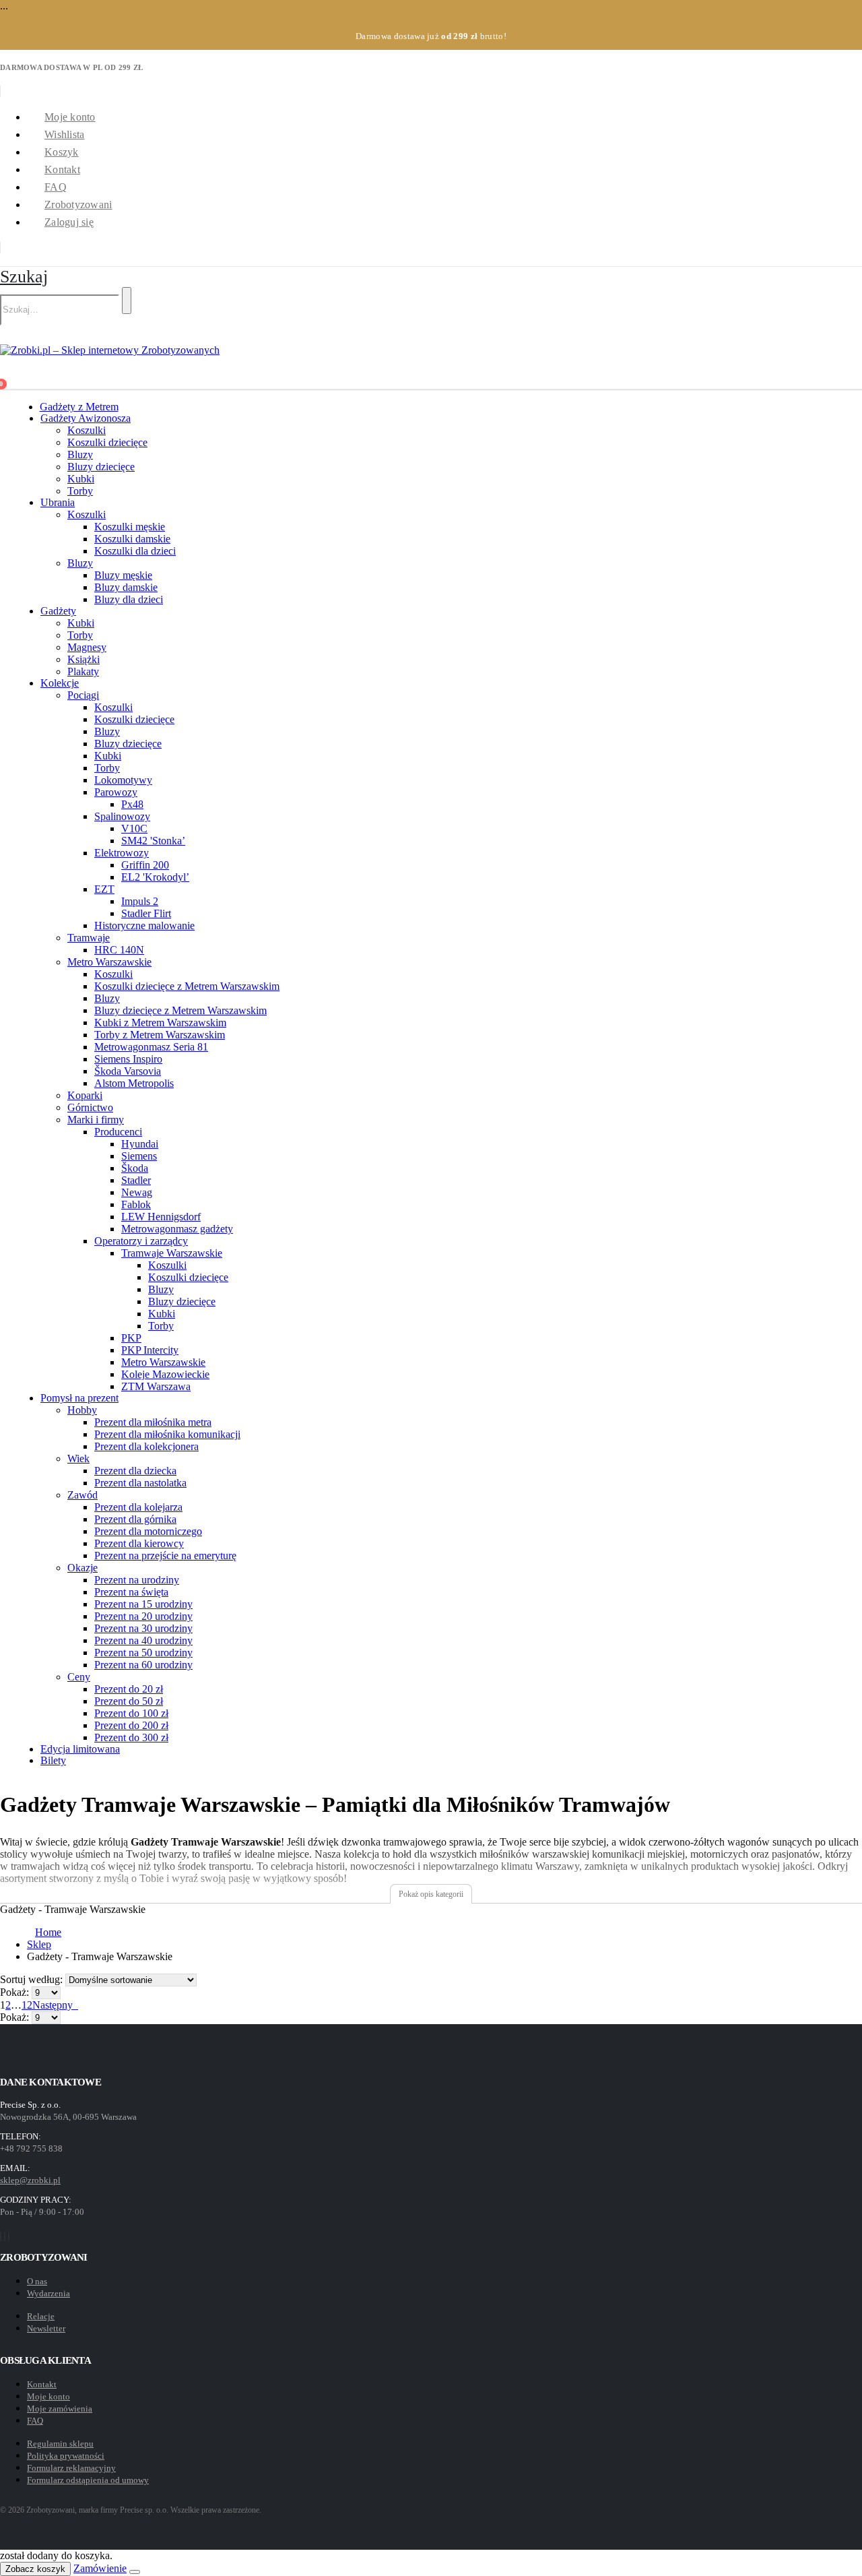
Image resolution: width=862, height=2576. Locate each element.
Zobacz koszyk (35, 2569)
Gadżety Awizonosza (86, 418)
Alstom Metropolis (134, 1083)
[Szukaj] (127, 301)
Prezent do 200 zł (131, 1725)
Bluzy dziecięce (101, 467)
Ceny (79, 1677)
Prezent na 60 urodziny (143, 1665)
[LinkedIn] (9, 2236)
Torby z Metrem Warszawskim (160, 1035)
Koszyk (62, 152)
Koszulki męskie (130, 527)
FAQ (56, 187)
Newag (137, 1192)
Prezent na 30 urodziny (143, 1628)
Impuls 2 (140, 901)
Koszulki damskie (132, 539)
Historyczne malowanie (144, 925)
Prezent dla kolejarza (138, 1507)
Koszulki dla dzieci (135, 551)
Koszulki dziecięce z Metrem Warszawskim (187, 986)
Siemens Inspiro (128, 1059)
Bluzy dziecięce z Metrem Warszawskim (180, 1010)
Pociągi (83, 695)
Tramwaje (89, 938)
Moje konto (70, 117)
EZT (104, 889)
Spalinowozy (122, 816)
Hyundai (140, 1144)
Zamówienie (100, 2568)
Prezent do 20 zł (129, 1689)
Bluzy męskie (123, 575)
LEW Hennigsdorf (161, 1217)
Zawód (82, 1495)
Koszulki (87, 430)
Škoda (135, 1168)
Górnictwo (90, 1107)
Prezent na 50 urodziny (143, 1653)
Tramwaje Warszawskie (172, 1253)
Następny (55, 2005)
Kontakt (62, 169)
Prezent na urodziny (137, 1580)
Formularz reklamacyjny (71, 2468)
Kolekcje (60, 683)
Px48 (132, 804)
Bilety (53, 1760)
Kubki (81, 479)
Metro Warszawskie (109, 962)
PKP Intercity (150, 1350)
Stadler (136, 1180)
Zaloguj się (69, 222)
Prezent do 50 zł (129, 1701)
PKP (131, 1338)
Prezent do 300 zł (131, 1737)
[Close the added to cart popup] (135, 2572)
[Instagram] (5, 2236)
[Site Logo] (110, 350)
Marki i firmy (96, 1120)
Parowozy (116, 792)
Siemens (139, 1156)
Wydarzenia (48, 2293)
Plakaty (83, 671)
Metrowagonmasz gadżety (177, 1229)
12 (27, 2005)
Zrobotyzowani (78, 205)
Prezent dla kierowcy (139, 1543)
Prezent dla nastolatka (140, 1483)
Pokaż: (16, 1992)
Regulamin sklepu (60, 2444)
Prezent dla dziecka (135, 1471)
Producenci (118, 1132)
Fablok (136, 1204)
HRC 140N (119, 950)
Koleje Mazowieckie (165, 1374)
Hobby (82, 1410)
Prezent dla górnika (135, 1519)
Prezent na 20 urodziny (143, 1616)
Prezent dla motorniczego (148, 1531)
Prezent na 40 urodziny (143, 1640)
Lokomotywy (123, 780)
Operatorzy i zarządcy (141, 1241)
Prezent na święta (131, 1592)
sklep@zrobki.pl (30, 2180)
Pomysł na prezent (79, 1398)
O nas (37, 2281)
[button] (24, 277)
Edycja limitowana (80, 1749)
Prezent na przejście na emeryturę (165, 1556)
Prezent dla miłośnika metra (153, 1422)
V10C (134, 828)
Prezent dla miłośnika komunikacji (167, 1434)
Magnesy (87, 647)
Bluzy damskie (126, 587)
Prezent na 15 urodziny (143, 1604)
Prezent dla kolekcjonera (146, 1446)
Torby (80, 491)
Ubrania (58, 502)
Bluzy (80, 454)
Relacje (41, 2316)
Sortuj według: (33, 1979)
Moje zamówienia (60, 2409)
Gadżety (58, 611)
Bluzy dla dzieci (129, 599)
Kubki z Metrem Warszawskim (160, 1023)
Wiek (78, 1458)
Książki (84, 659)
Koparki (85, 1095)
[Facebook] (1, 2236)
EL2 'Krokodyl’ (155, 877)
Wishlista (64, 134)
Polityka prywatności (66, 2456)
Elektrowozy (122, 853)
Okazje (82, 1568)
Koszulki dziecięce (107, 442)
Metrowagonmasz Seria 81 (151, 1047)
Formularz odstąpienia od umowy (88, 2480)
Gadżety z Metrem (79, 407)
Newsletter (46, 2328)
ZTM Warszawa (156, 1386)
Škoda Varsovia (128, 1071)
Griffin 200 (145, 865)
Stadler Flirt (146, 913)
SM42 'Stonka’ (153, 841)
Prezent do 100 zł (131, 1713)
